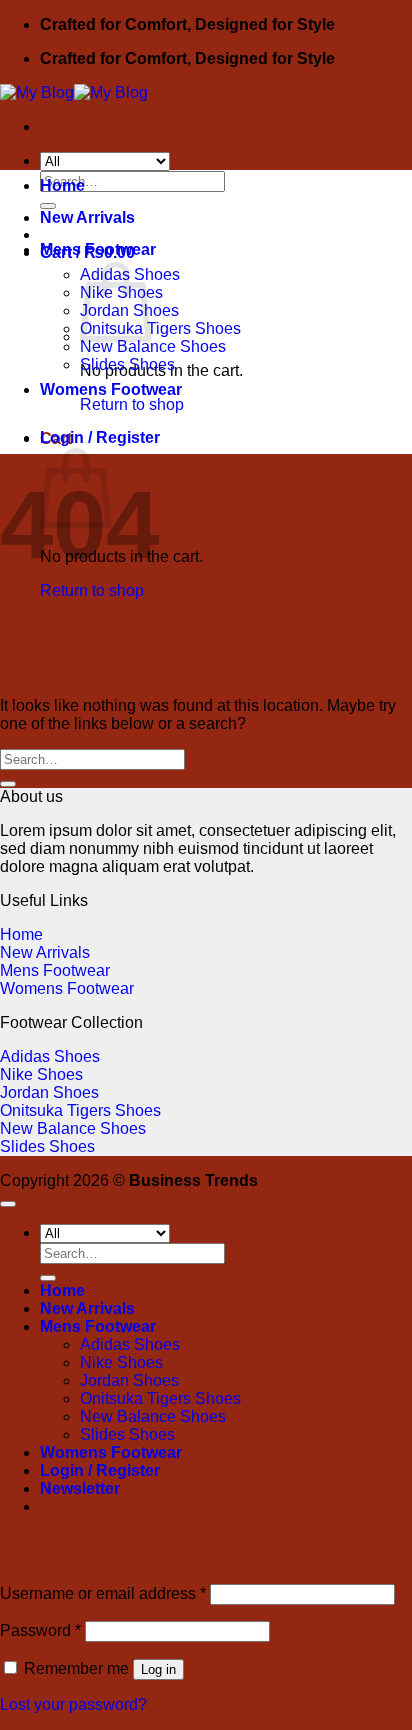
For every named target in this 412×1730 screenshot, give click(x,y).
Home (62, 185)
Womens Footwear (111, 389)
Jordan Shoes (49, 1092)
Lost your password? (73, 1704)
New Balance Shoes (153, 346)
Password (40, 1630)
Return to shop (92, 590)
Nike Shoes (41, 1074)
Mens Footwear (98, 249)
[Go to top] (8, 1204)
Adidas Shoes (50, 1056)
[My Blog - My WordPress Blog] (74, 92)
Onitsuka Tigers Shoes (160, 328)
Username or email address (103, 1593)
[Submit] (8, 784)
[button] (100, 437)
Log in (158, 1669)
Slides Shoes (127, 364)
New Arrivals (87, 217)
